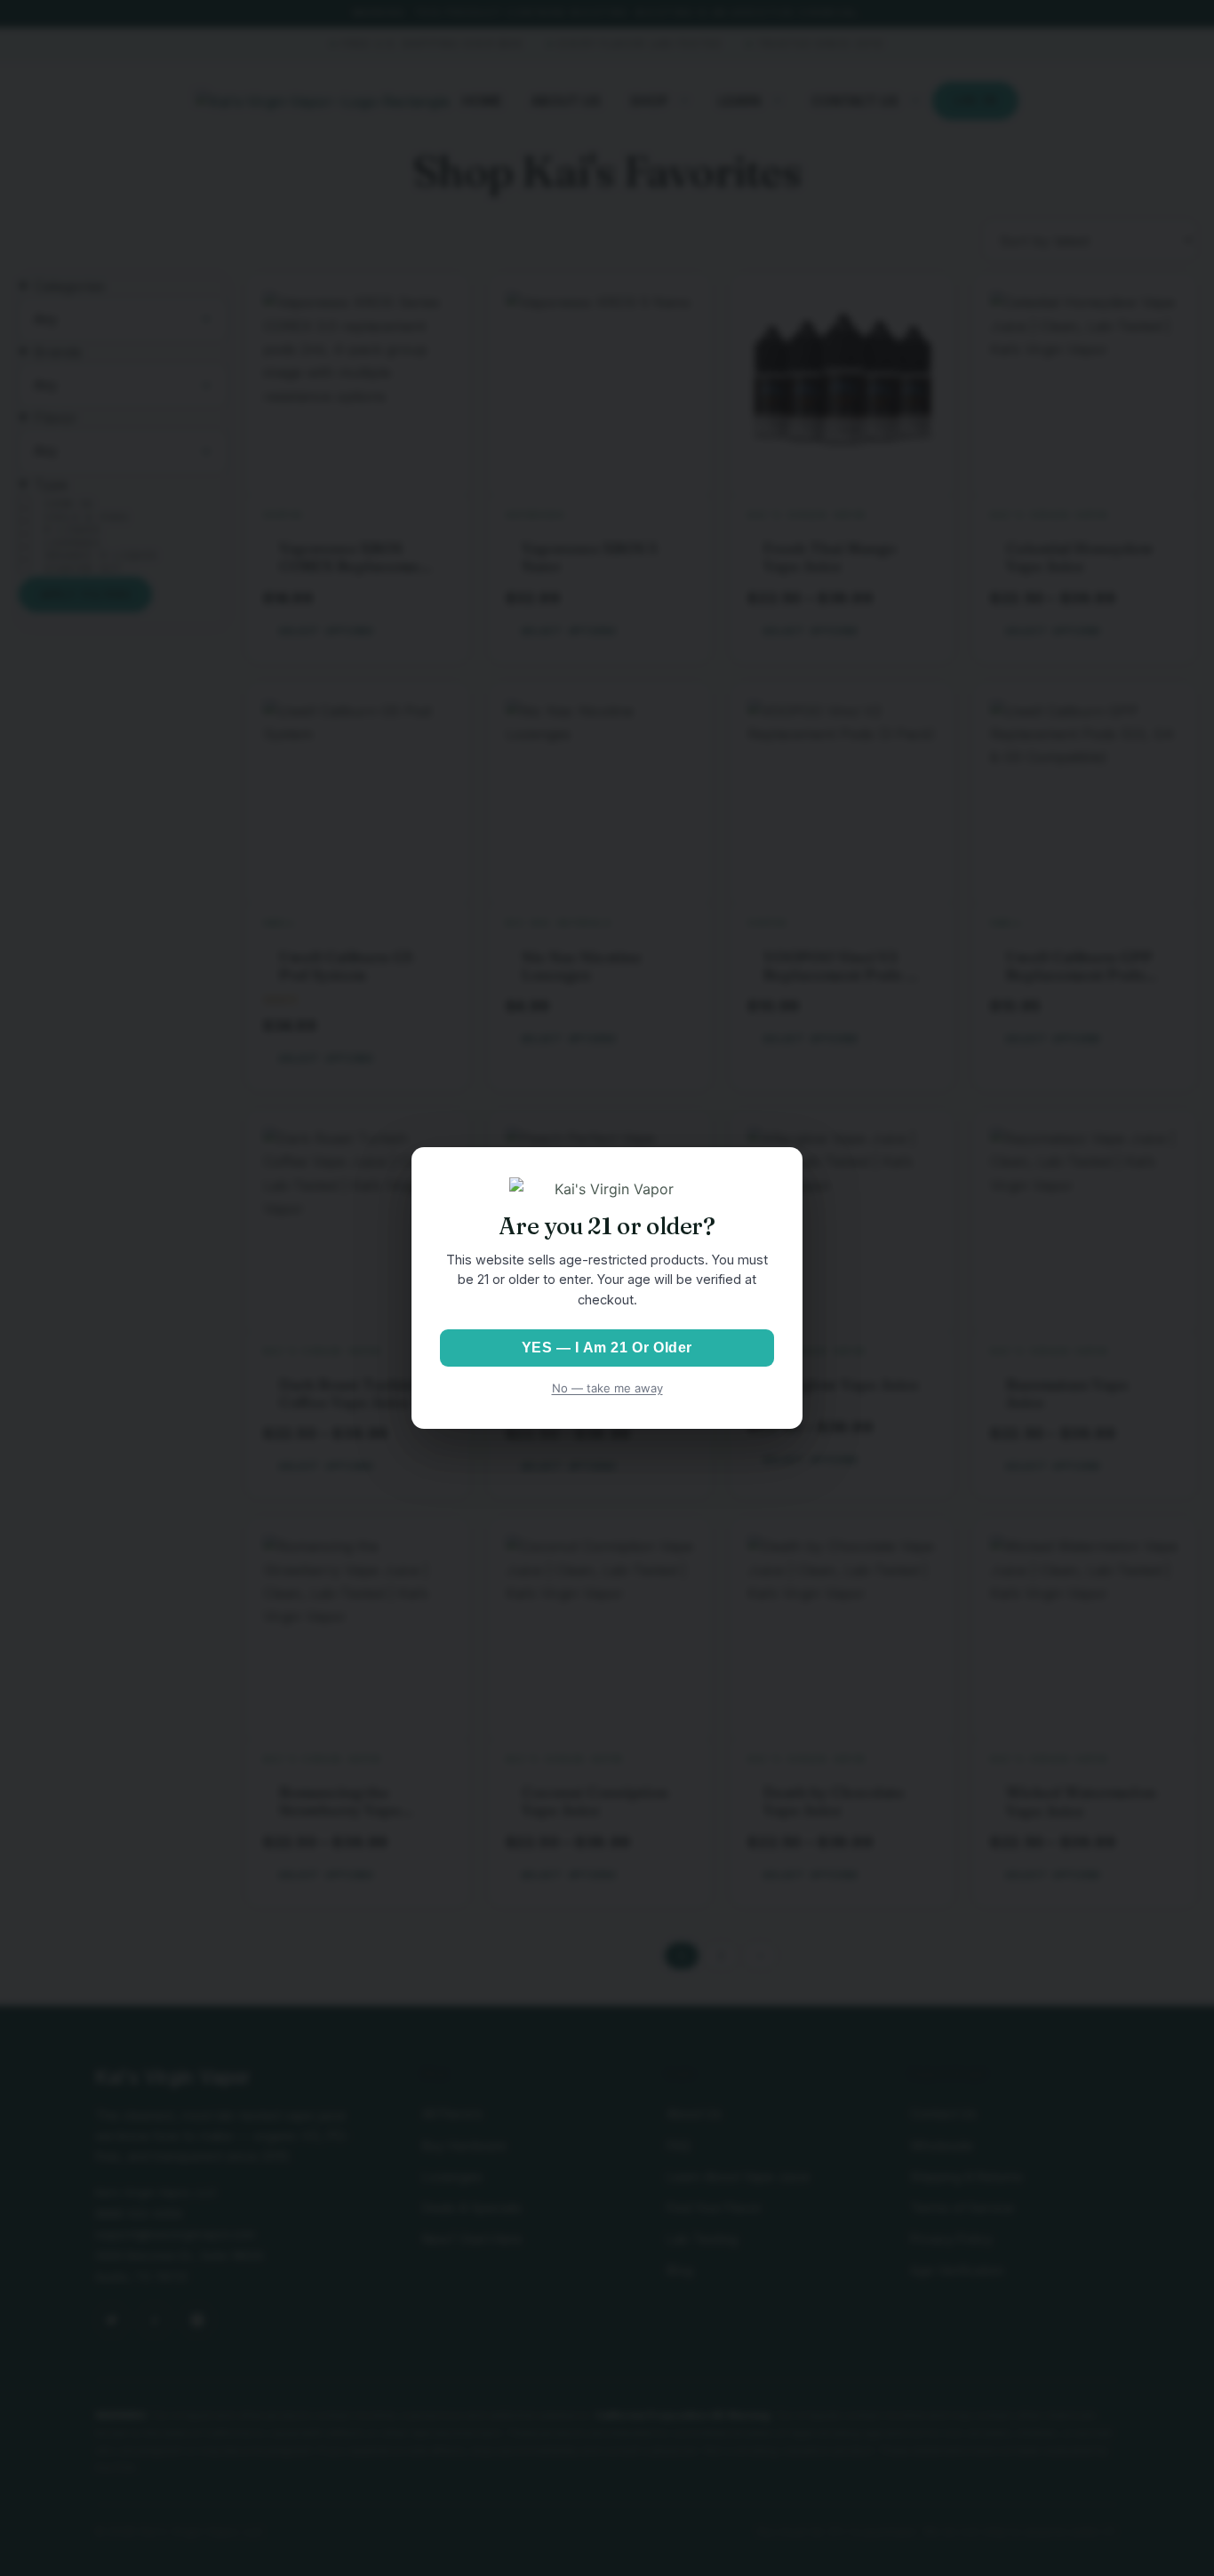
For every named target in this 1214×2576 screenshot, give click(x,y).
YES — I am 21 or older (607, 1348)
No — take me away (607, 1388)
